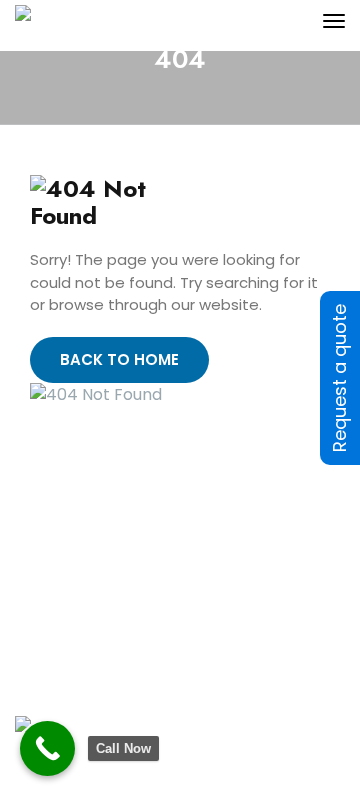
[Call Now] (47, 748)
